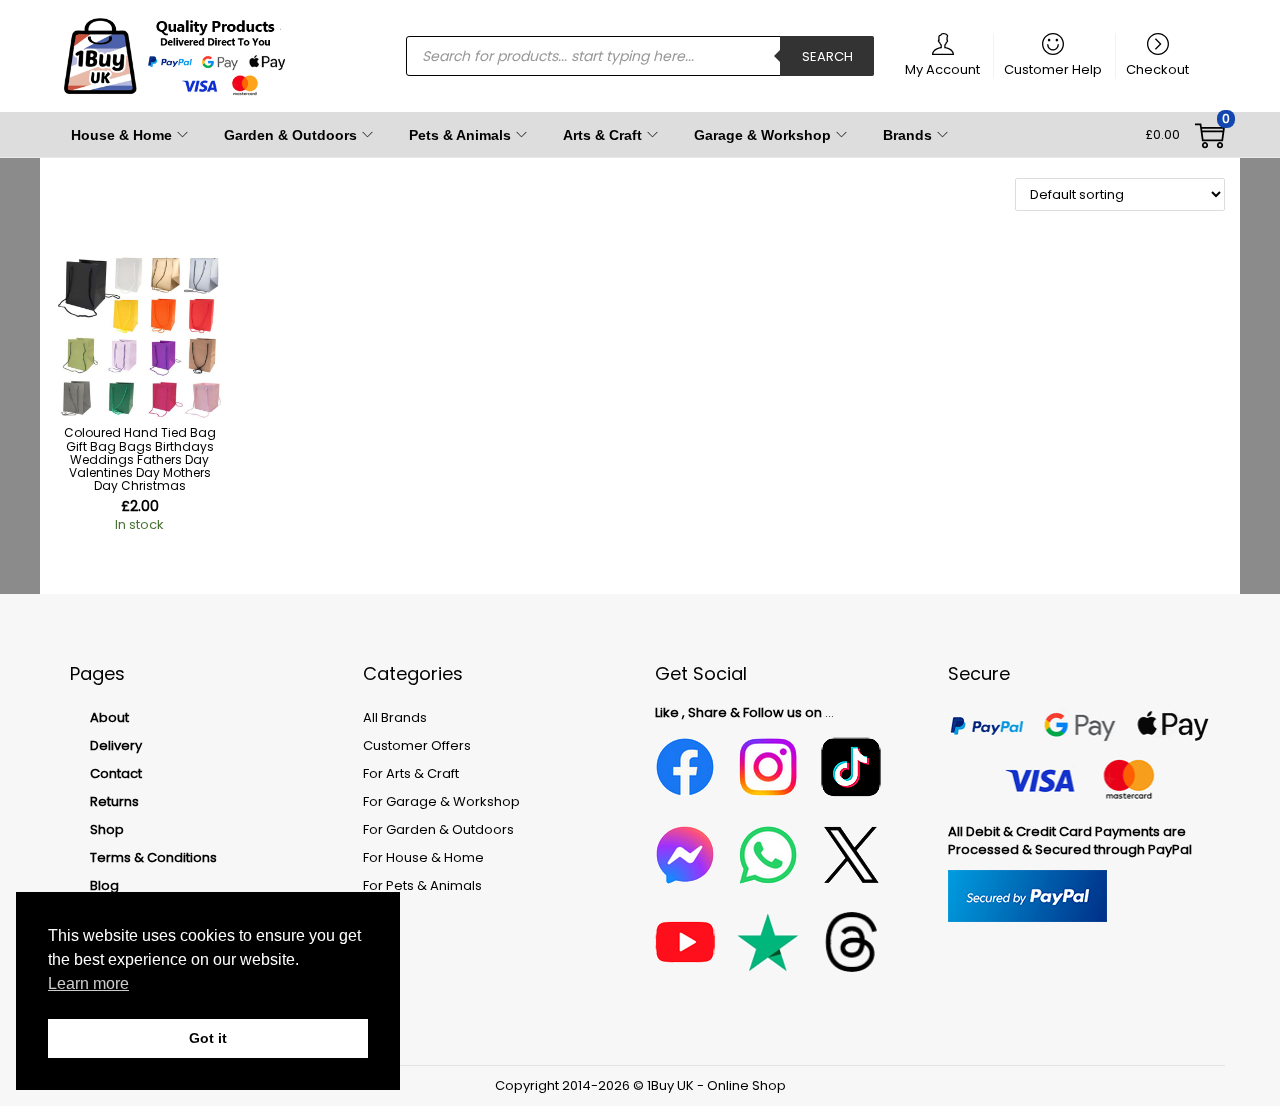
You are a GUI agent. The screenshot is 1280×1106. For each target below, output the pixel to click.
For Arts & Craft (411, 773)
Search (827, 56)
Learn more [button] (88, 983)
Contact (116, 773)
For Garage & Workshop (441, 801)
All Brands (395, 717)
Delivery (116, 745)
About (109, 717)
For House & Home (423, 857)
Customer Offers (417, 745)
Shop (107, 829)
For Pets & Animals (422, 885)
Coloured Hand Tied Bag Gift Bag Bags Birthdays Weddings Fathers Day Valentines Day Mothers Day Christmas (140, 459)
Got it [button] (208, 1038)
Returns (114, 801)
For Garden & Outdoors (438, 829)
